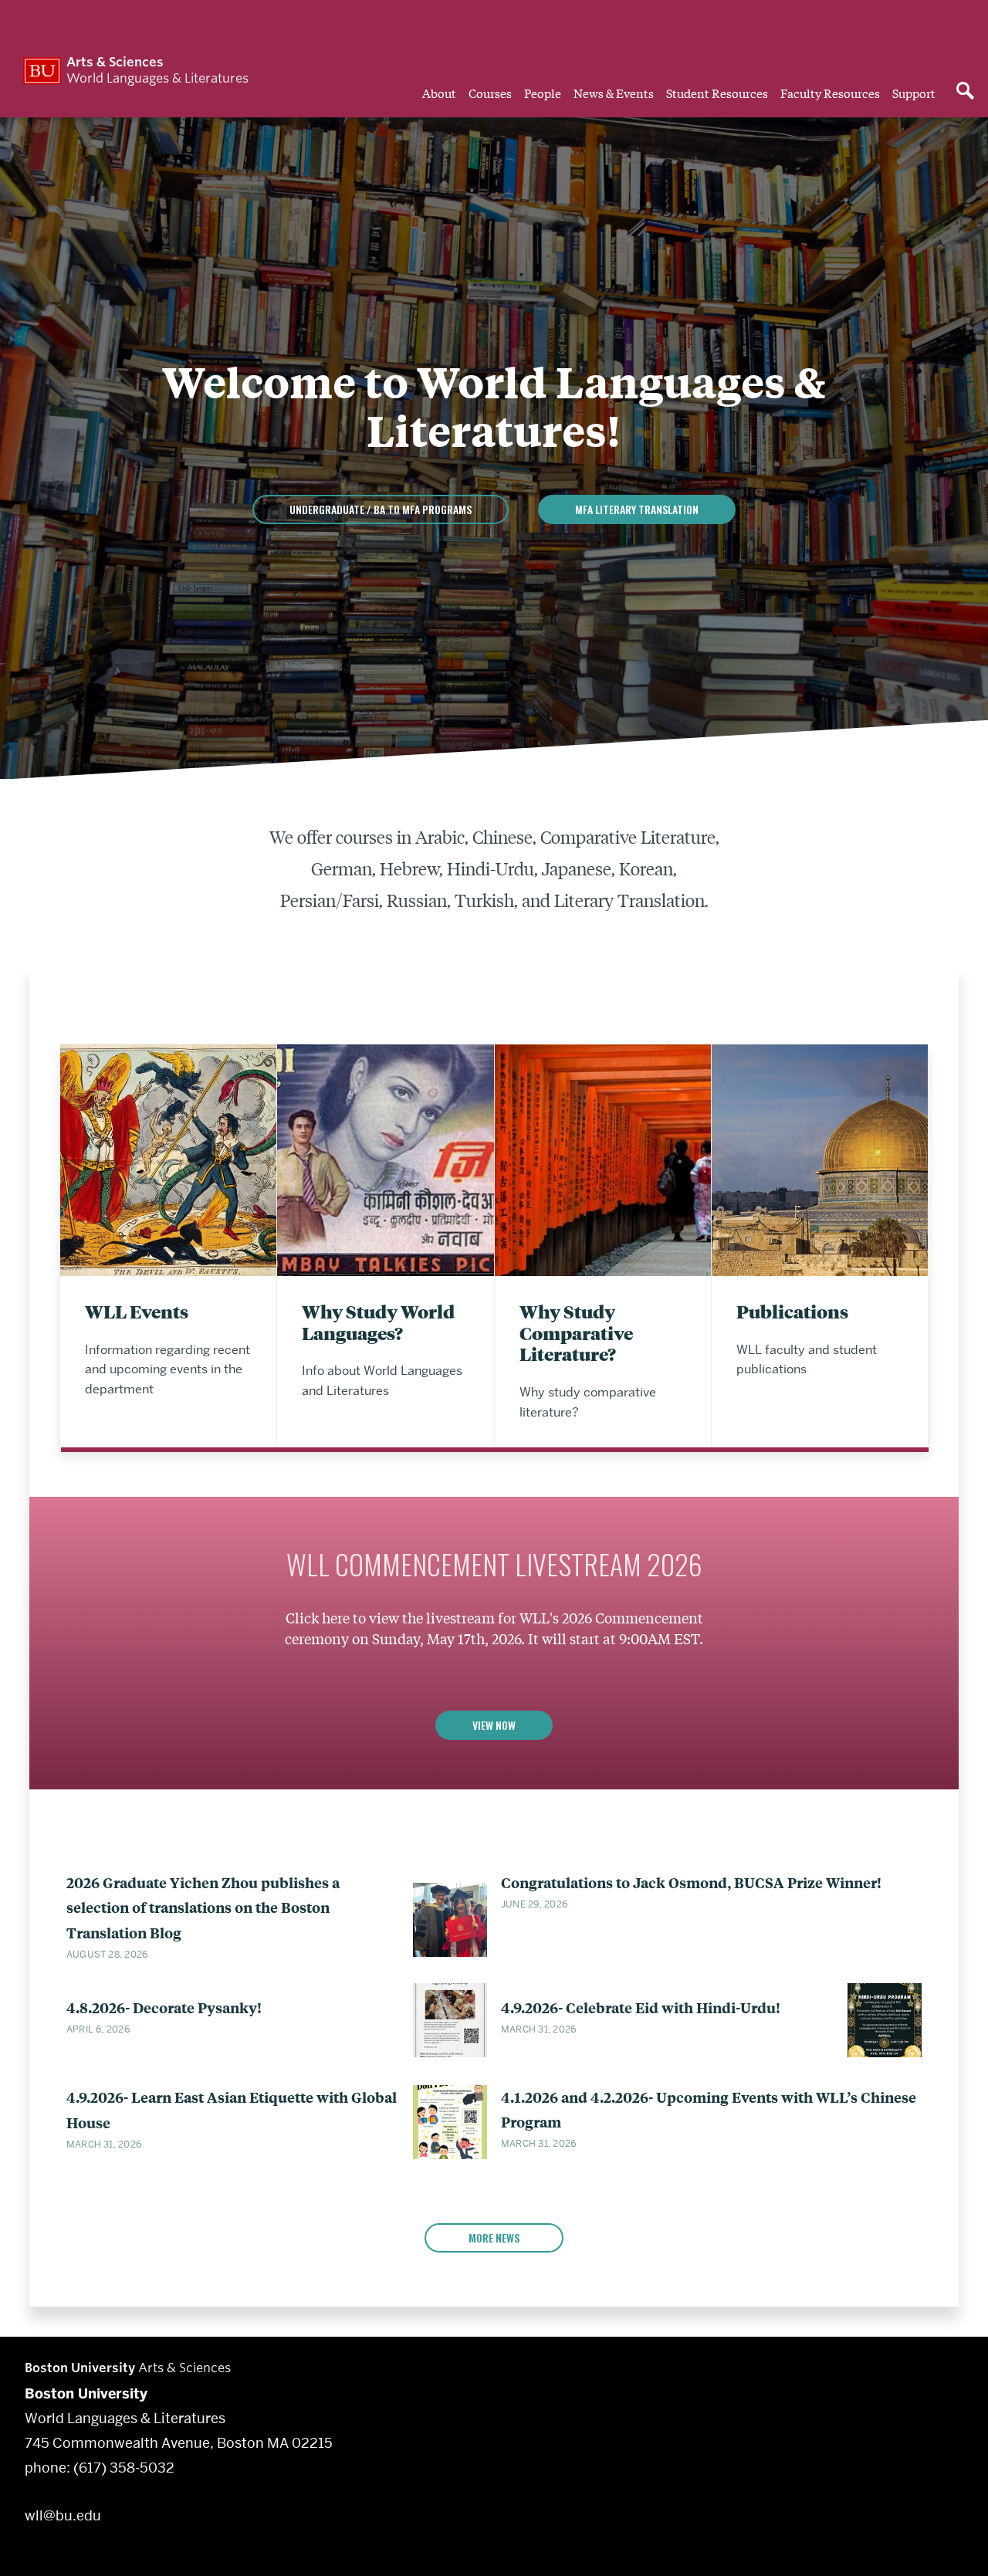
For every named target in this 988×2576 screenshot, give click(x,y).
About (439, 93)
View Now (494, 1725)
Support (914, 93)
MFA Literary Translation (637, 509)
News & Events (614, 93)
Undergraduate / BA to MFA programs (381, 509)
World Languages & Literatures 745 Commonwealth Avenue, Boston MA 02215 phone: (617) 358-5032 (179, 2430)
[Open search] (965, 92)
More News (494, 2237)
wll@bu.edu (63, 2515)
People (543, 93)
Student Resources (717, 93)
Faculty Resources (830, 93)
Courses (490, 93)
